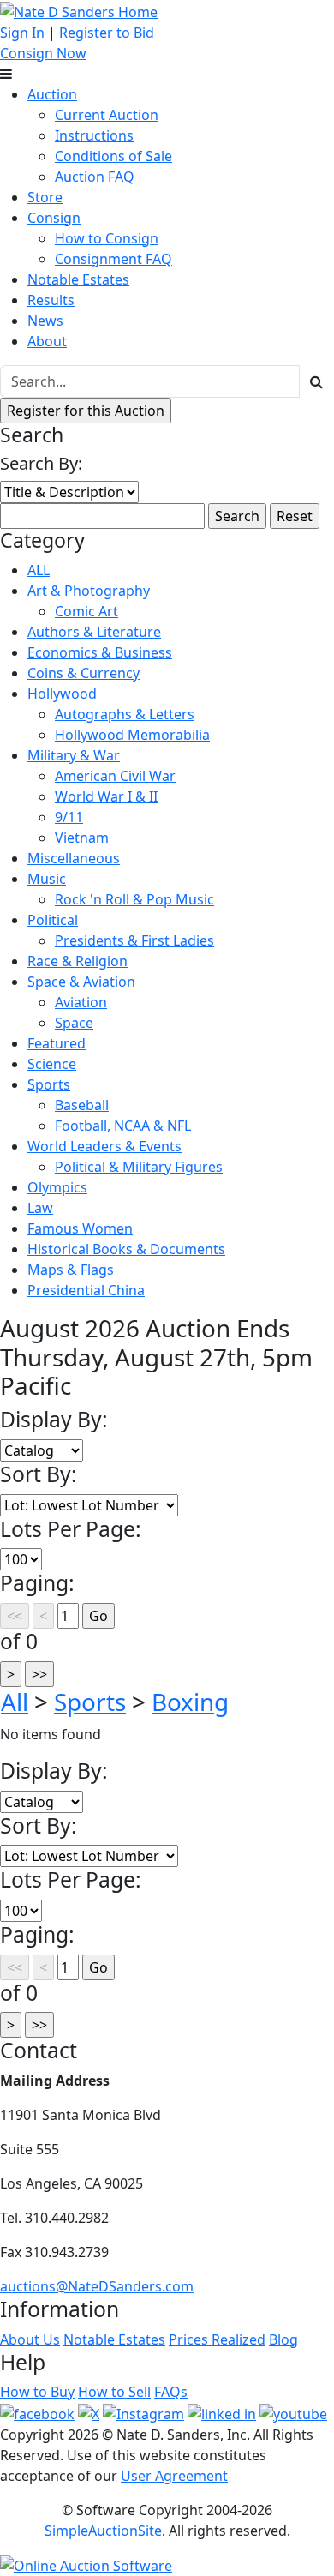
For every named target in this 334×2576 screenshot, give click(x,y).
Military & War (74, 755)
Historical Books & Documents (126, 1249)
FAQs (171, 2392)
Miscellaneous (74, 858)
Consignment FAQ (113, 259)
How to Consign (107, 238)
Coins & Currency (83, 673)
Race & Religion (78, 961)
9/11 (69, 817)
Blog (283, 2339)
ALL (39, 570)
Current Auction (107, 115)
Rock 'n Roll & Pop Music (134, 899)
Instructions (94, 135)
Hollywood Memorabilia (132, 735)
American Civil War (115, 776)
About (47, 341)
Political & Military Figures (139, 1167)
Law (40, 1208)
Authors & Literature (94, 632)
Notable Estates (78, 279)
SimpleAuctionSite (103, 2531)
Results (51, 300)
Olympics (57, 1187)
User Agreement (174, 2476)
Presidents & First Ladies (134, 940)
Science (52, 1064)
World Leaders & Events (104, 1146)
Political (53, 920)
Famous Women (80, 1228)
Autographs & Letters (125, 714)
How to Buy (37, 2392)
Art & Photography (89, 591)
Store (45, 197)
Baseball (82, 1105)
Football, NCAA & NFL (123, 1126)
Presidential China (86, 1290)
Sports (49, 1084)
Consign (54, 218)
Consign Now (43, 53)
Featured (57, 1043)
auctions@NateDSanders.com (97, 2286)
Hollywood (62, 694)
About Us (30, 2339)
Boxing (190, 1702)
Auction (52, 94)
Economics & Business (100, 652)
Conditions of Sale (113, 156)
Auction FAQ (95, 177)
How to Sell (114, 2392)
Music (47, 879)
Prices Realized (217, 2339)
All (15, 1702)
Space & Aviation (81, 982)
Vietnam (82, 838)
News (45, 321)
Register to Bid (107, 33)
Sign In (22, 33)
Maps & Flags (71, 1270)
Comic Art (86, 611)
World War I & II (106, 796)
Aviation (81, 1002)
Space (74, 1023)
